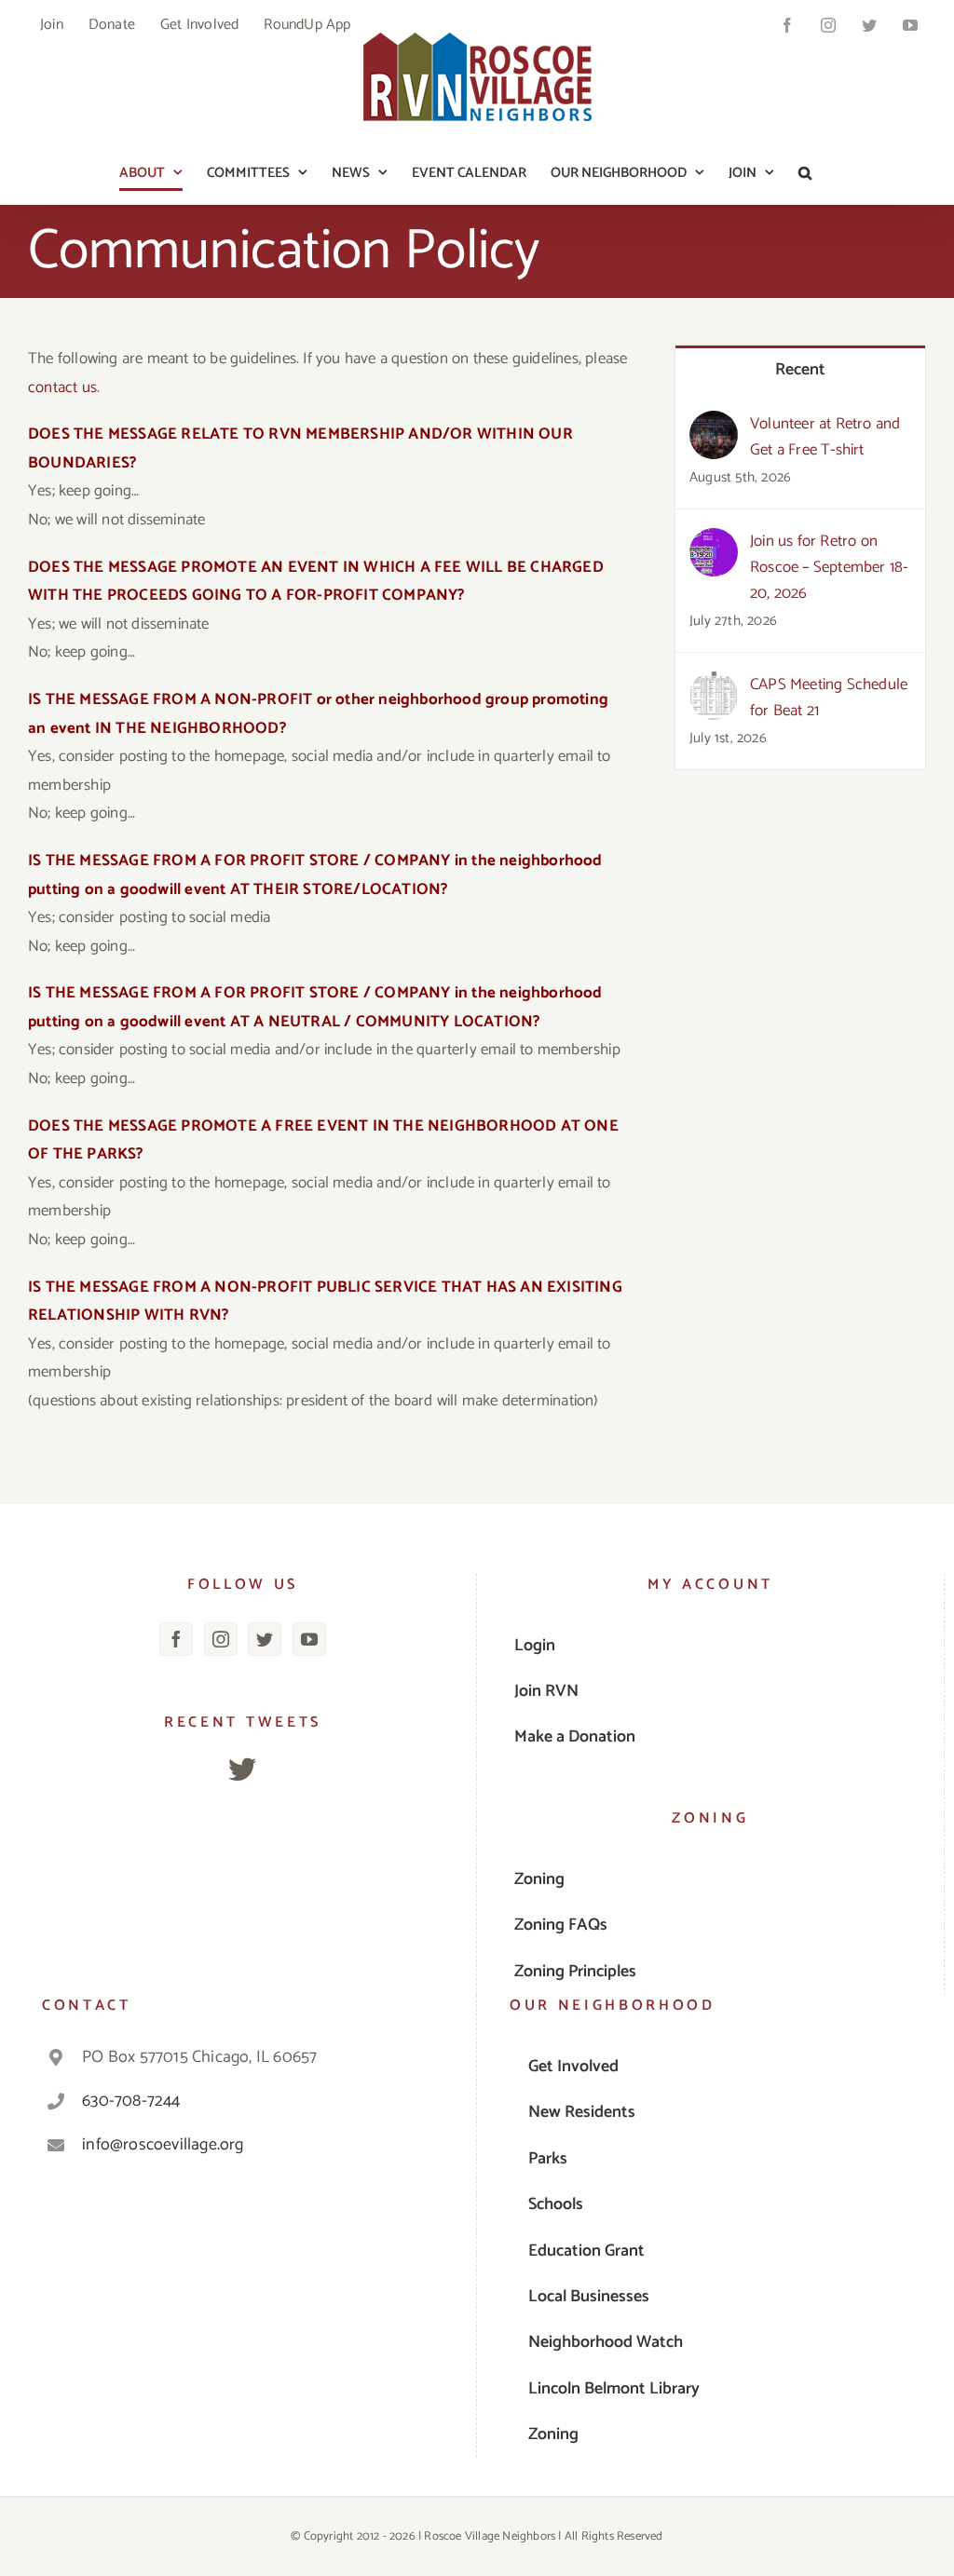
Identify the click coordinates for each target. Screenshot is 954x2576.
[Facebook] (176, 1639)
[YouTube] (309, 1639)
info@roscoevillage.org (163, 2145)
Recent (801, 370)
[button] (805, 172)
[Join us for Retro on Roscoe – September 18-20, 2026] (714, 542)
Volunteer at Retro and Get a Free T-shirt (825, 437)
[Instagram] (221, 1639)
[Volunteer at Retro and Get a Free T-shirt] (714, 425)
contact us (62, 387)
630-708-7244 (131, 2101)
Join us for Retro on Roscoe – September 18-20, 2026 (829, 567)
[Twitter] (265, 1639)
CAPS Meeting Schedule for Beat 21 (829, 698)
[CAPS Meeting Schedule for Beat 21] (714, 685)
